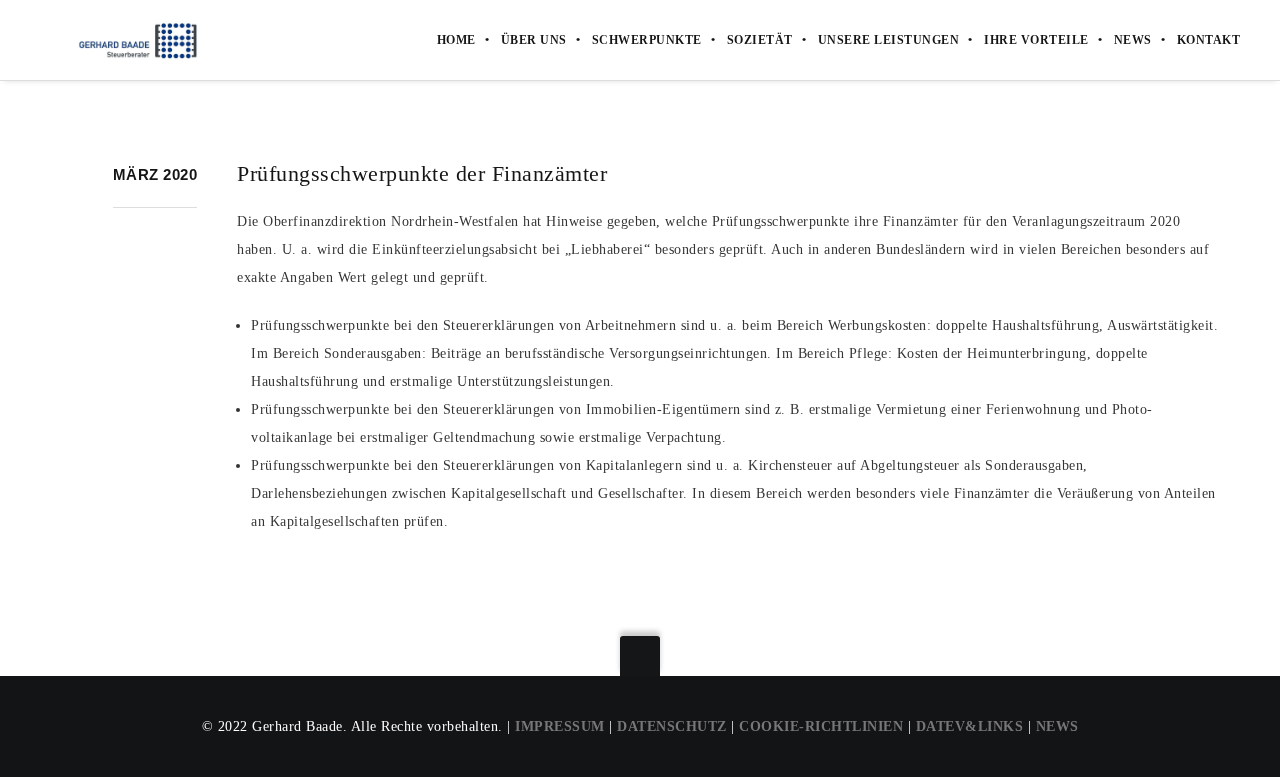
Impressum (560, 726)
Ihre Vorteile (1036, 40)
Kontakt (1209, 40)
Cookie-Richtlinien (821, 726)
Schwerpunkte (647, 40)
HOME (456, 40)
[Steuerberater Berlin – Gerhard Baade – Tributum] (121, 40)
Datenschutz (672, 726)
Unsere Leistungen (889, 40)
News (1133, 40)
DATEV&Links (970, 726)
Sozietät (760, 40)
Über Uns (534, 40)
